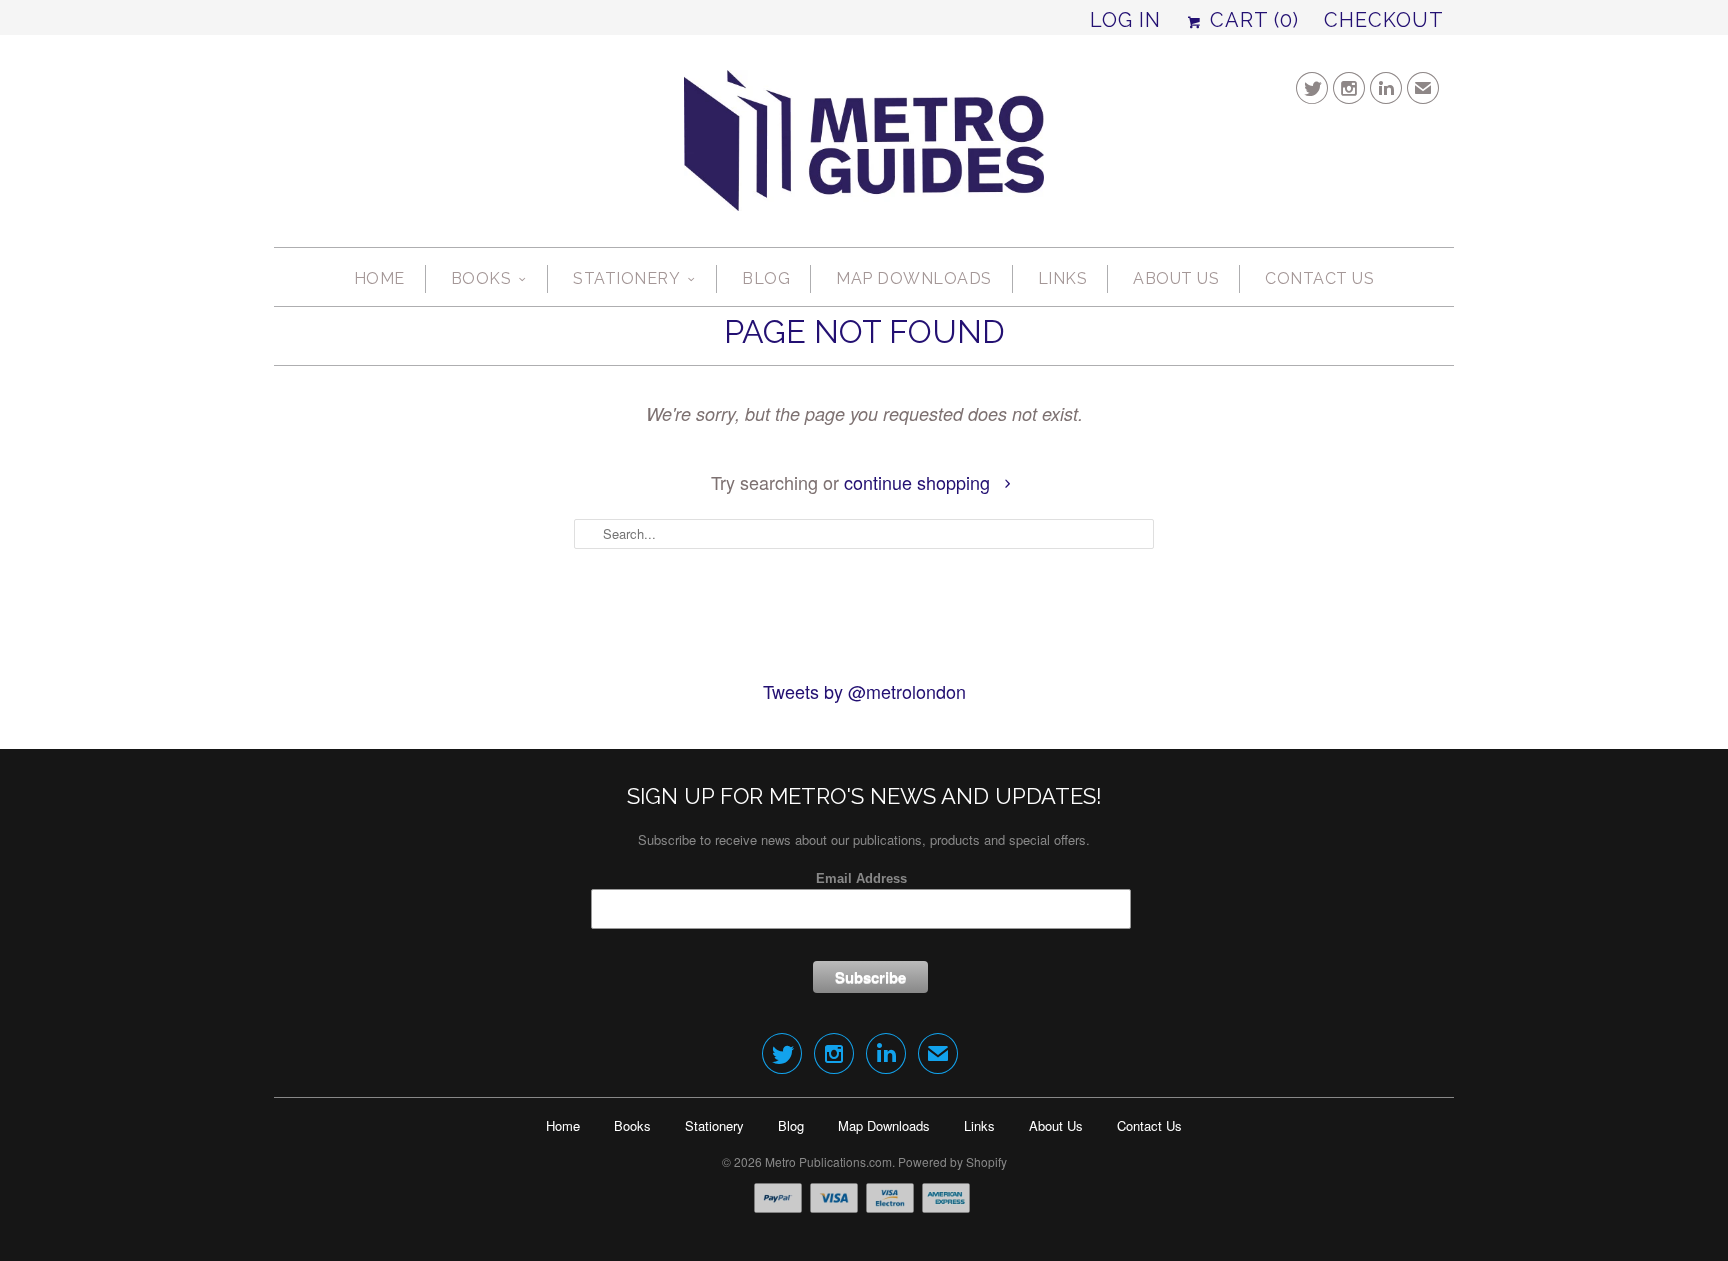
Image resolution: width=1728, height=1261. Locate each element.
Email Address (861, 878)
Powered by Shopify (952, 1161)
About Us (1176, 278)
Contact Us (1319, 278)
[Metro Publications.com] (864, 148)
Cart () (1251, 20)
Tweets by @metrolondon (864, 691)
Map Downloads (914, 278)
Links (1063, 278)
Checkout (1384, 20)
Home (379, 278)
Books (481, 278)
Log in (1125, 20)
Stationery (626, 278)
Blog (766, 278)
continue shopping (919, 482)
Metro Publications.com (828, 1161)
